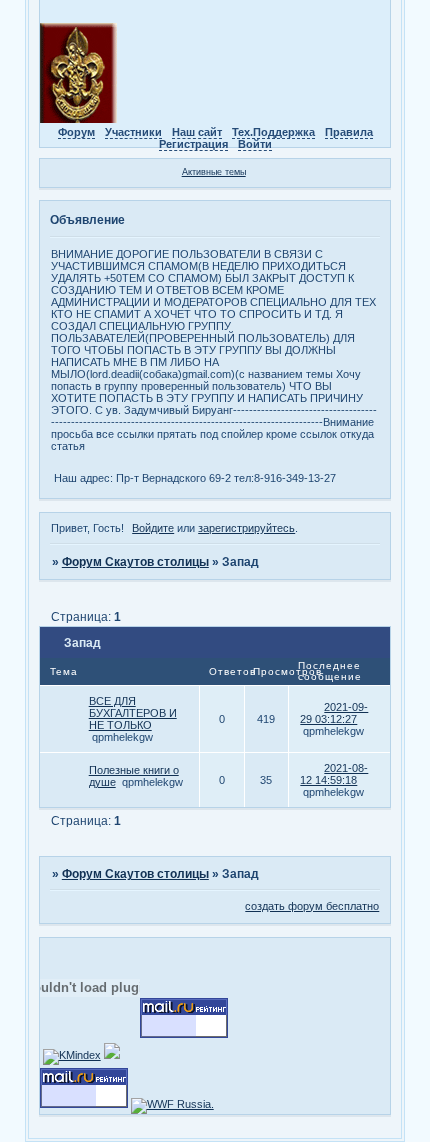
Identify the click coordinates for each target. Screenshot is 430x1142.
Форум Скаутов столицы (135, 562)
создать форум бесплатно (312, 906)
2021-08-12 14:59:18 (334, 774)
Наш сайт (197, 132)
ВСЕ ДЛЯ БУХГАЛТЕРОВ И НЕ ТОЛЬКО (133, 713)
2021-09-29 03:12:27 (334, 713)
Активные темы (214, 172)
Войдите (153, 528)
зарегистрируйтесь (246, 528)
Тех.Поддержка (273, 132)
